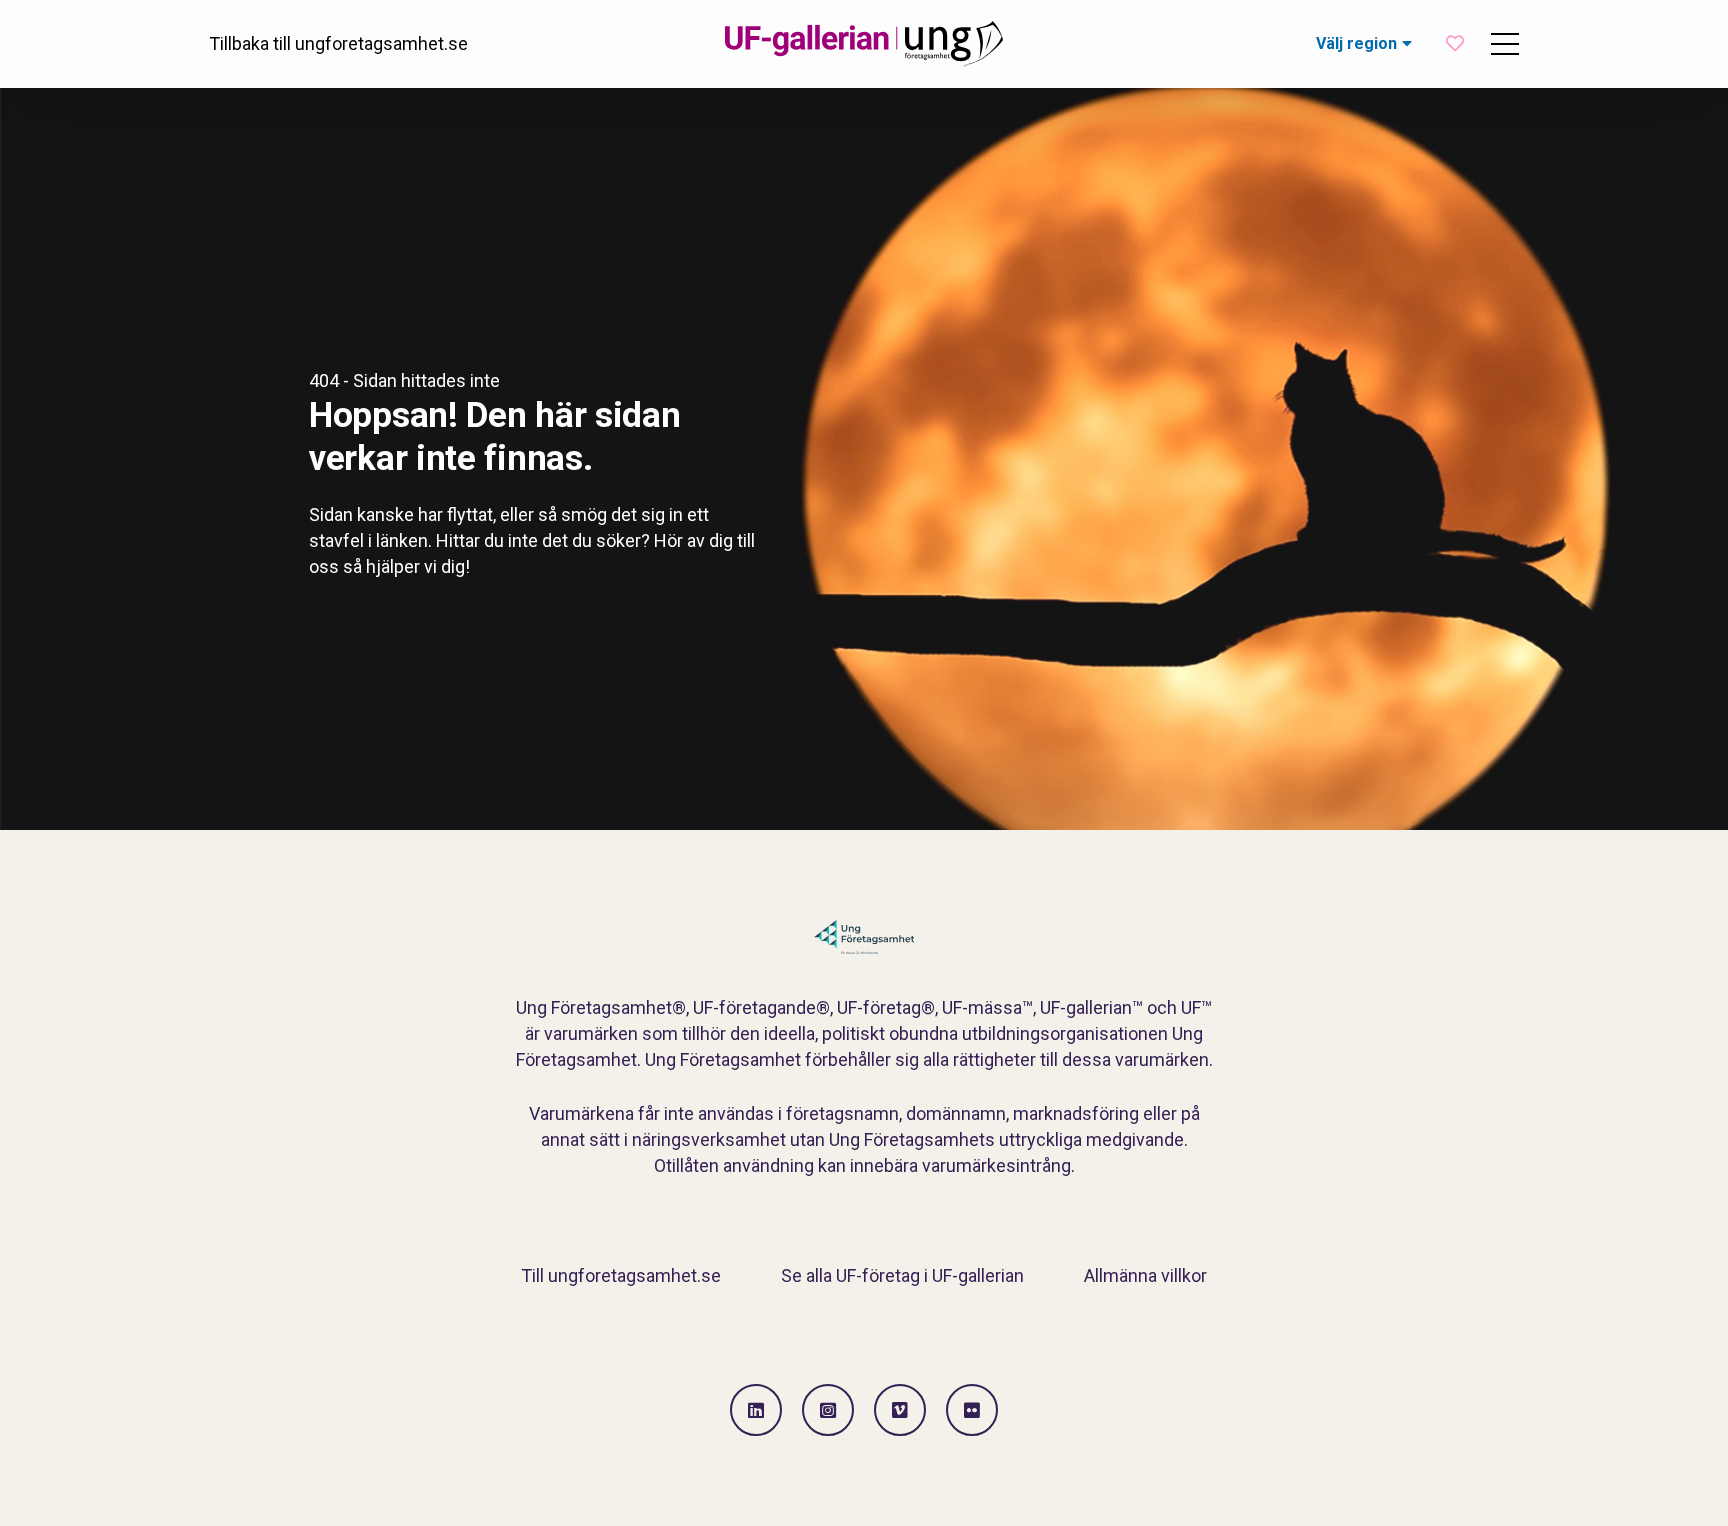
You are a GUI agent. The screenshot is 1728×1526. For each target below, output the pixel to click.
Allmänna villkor (1145, 1275)
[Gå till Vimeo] (900, 1410)
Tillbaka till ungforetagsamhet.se (338, 43)
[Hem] (864, 44)
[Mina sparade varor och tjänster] (1455, 43)
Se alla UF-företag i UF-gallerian (902, 1275)
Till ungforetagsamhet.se (621, 1275)
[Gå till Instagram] (828, 1410)
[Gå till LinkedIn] (756, 1410)
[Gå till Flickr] (972, 1410)
